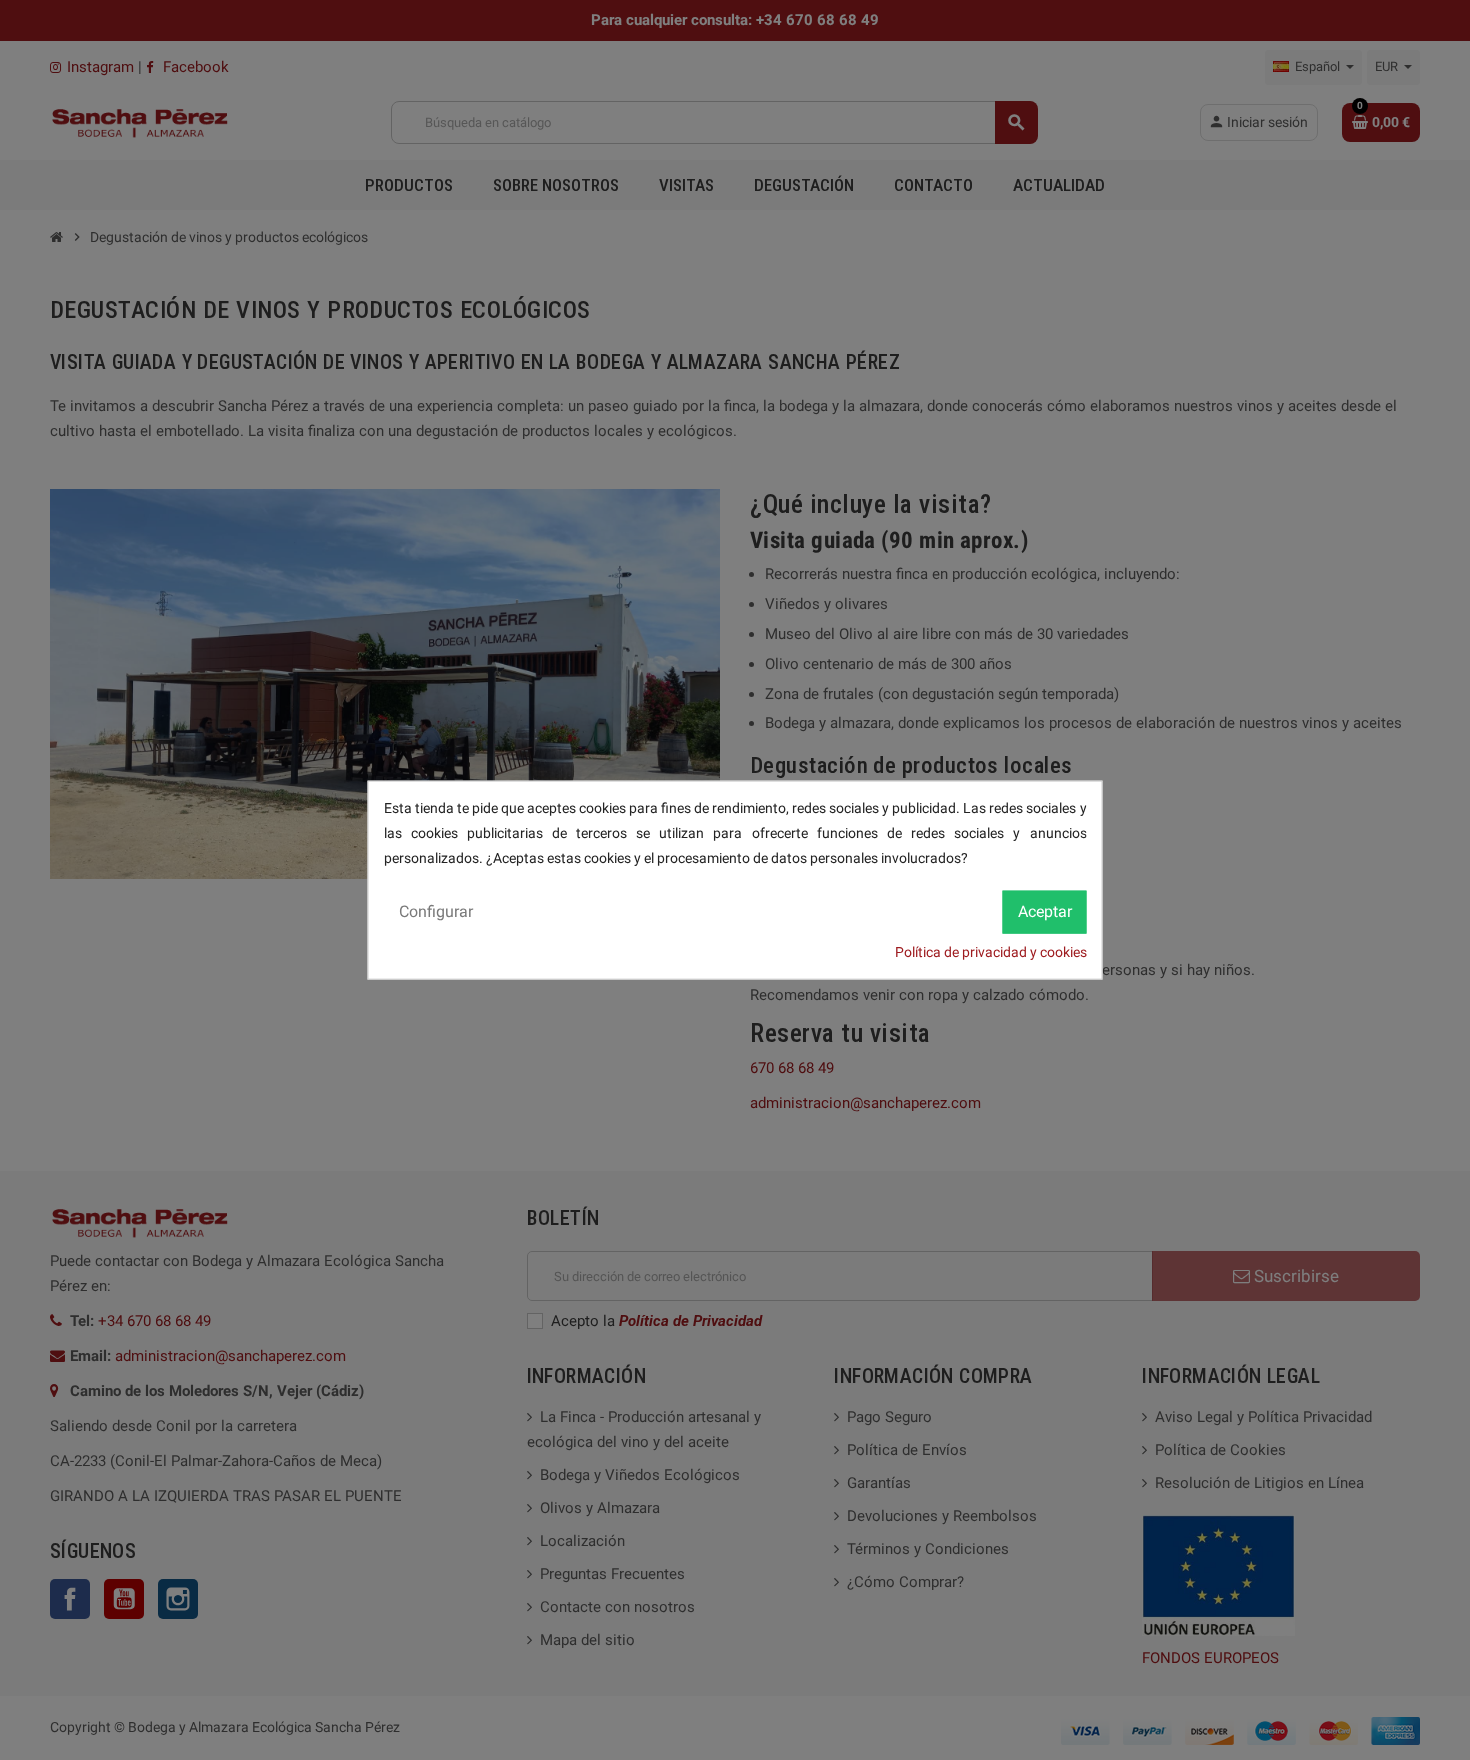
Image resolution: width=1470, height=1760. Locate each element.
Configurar (436, 910)
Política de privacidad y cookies (991, 951)
